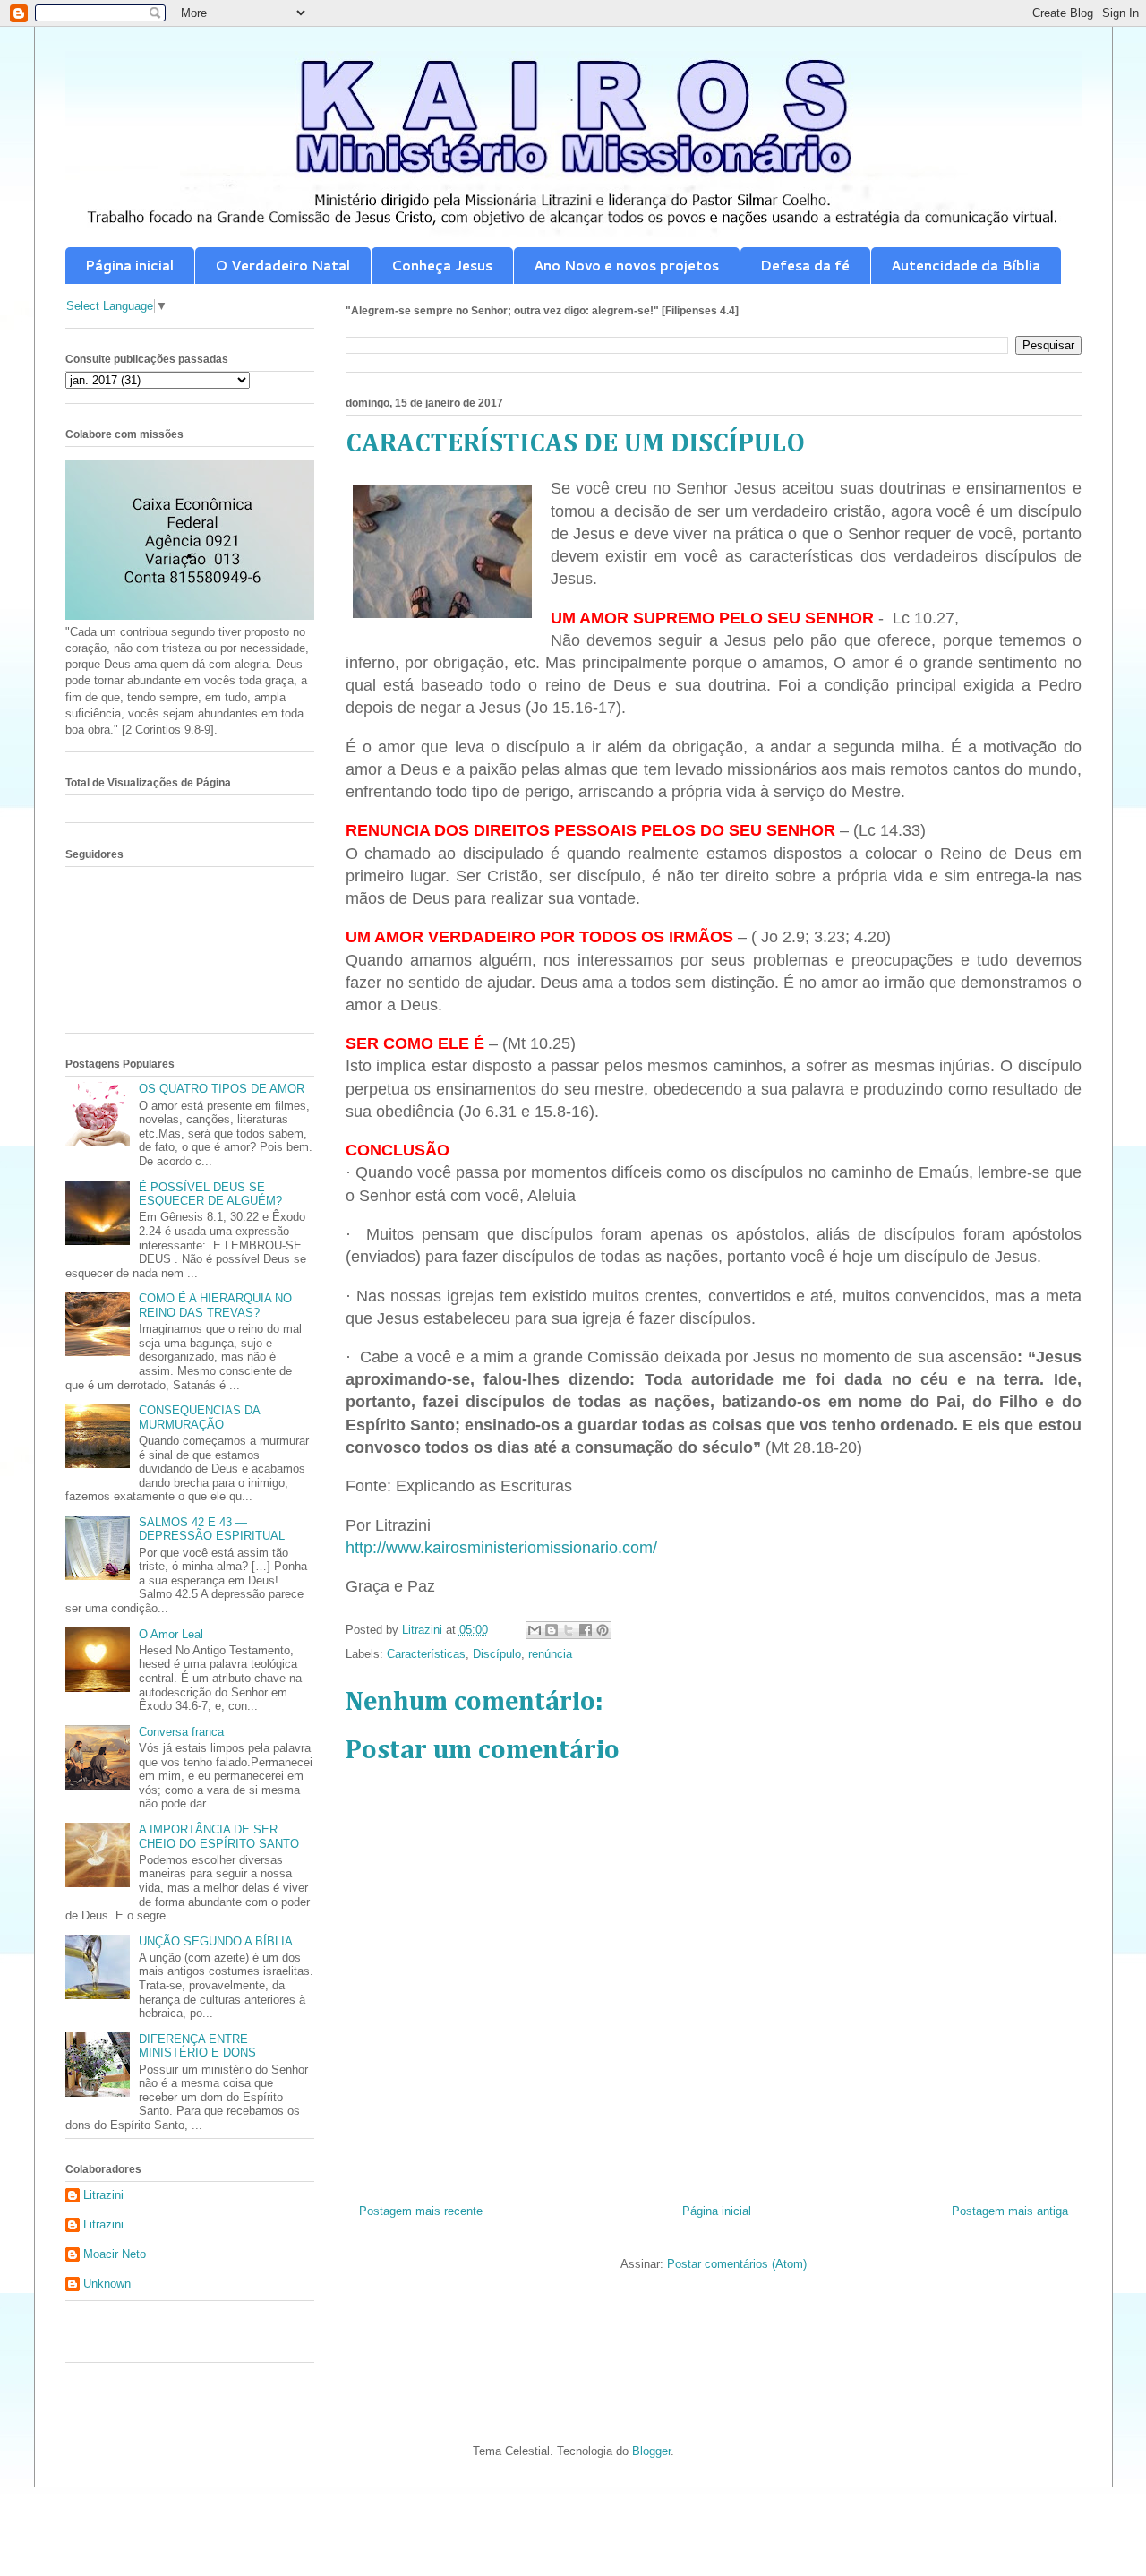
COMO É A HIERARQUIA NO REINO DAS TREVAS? (215, 1305)
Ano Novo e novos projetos (626, 266)
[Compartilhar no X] (569, 1630)
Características (426, 1654)
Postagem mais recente (421, 2211)
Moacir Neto (115, 2254)
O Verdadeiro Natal (282, 266)
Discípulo (497, 1654)
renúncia (550, 1654)
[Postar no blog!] (552, 1630)
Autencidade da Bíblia (966, 266)
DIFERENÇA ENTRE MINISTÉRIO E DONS (197, 2046)
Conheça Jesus (442, 266)
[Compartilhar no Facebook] (586, 1630)
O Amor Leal (171, 1634)
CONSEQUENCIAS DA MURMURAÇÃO (199, 1417)
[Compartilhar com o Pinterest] (603, 1630)
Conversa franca (181, 1732)
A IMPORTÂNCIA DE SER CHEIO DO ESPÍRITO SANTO (219, 1837)
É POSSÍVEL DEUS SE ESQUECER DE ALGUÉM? (210, 1194)
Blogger (651, 2451)
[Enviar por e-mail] (535, 1630)
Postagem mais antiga (1010, 2211)
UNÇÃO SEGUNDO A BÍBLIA (216, 1941)
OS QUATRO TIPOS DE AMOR (222, 1089)
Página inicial (129, 266)
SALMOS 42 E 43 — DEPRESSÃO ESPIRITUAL (212, 1529)
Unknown (107, 2284)
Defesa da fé (805, 266)
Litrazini (103, 2195)
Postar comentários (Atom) (737, 2264)
